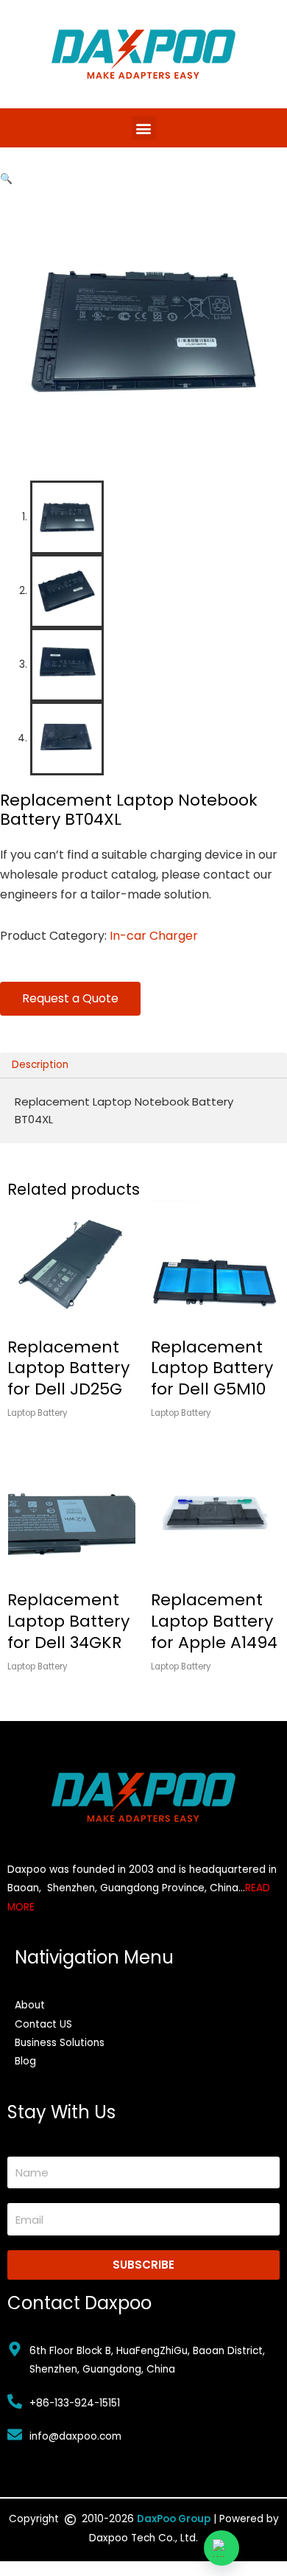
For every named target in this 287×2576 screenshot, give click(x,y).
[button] (144, 128)
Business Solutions (60, 2043)
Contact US (43, 2024)
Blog (25, 2061)
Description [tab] (40, 1065)
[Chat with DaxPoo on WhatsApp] (222, 2548)
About (30, 2005)
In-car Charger (154, 936)
